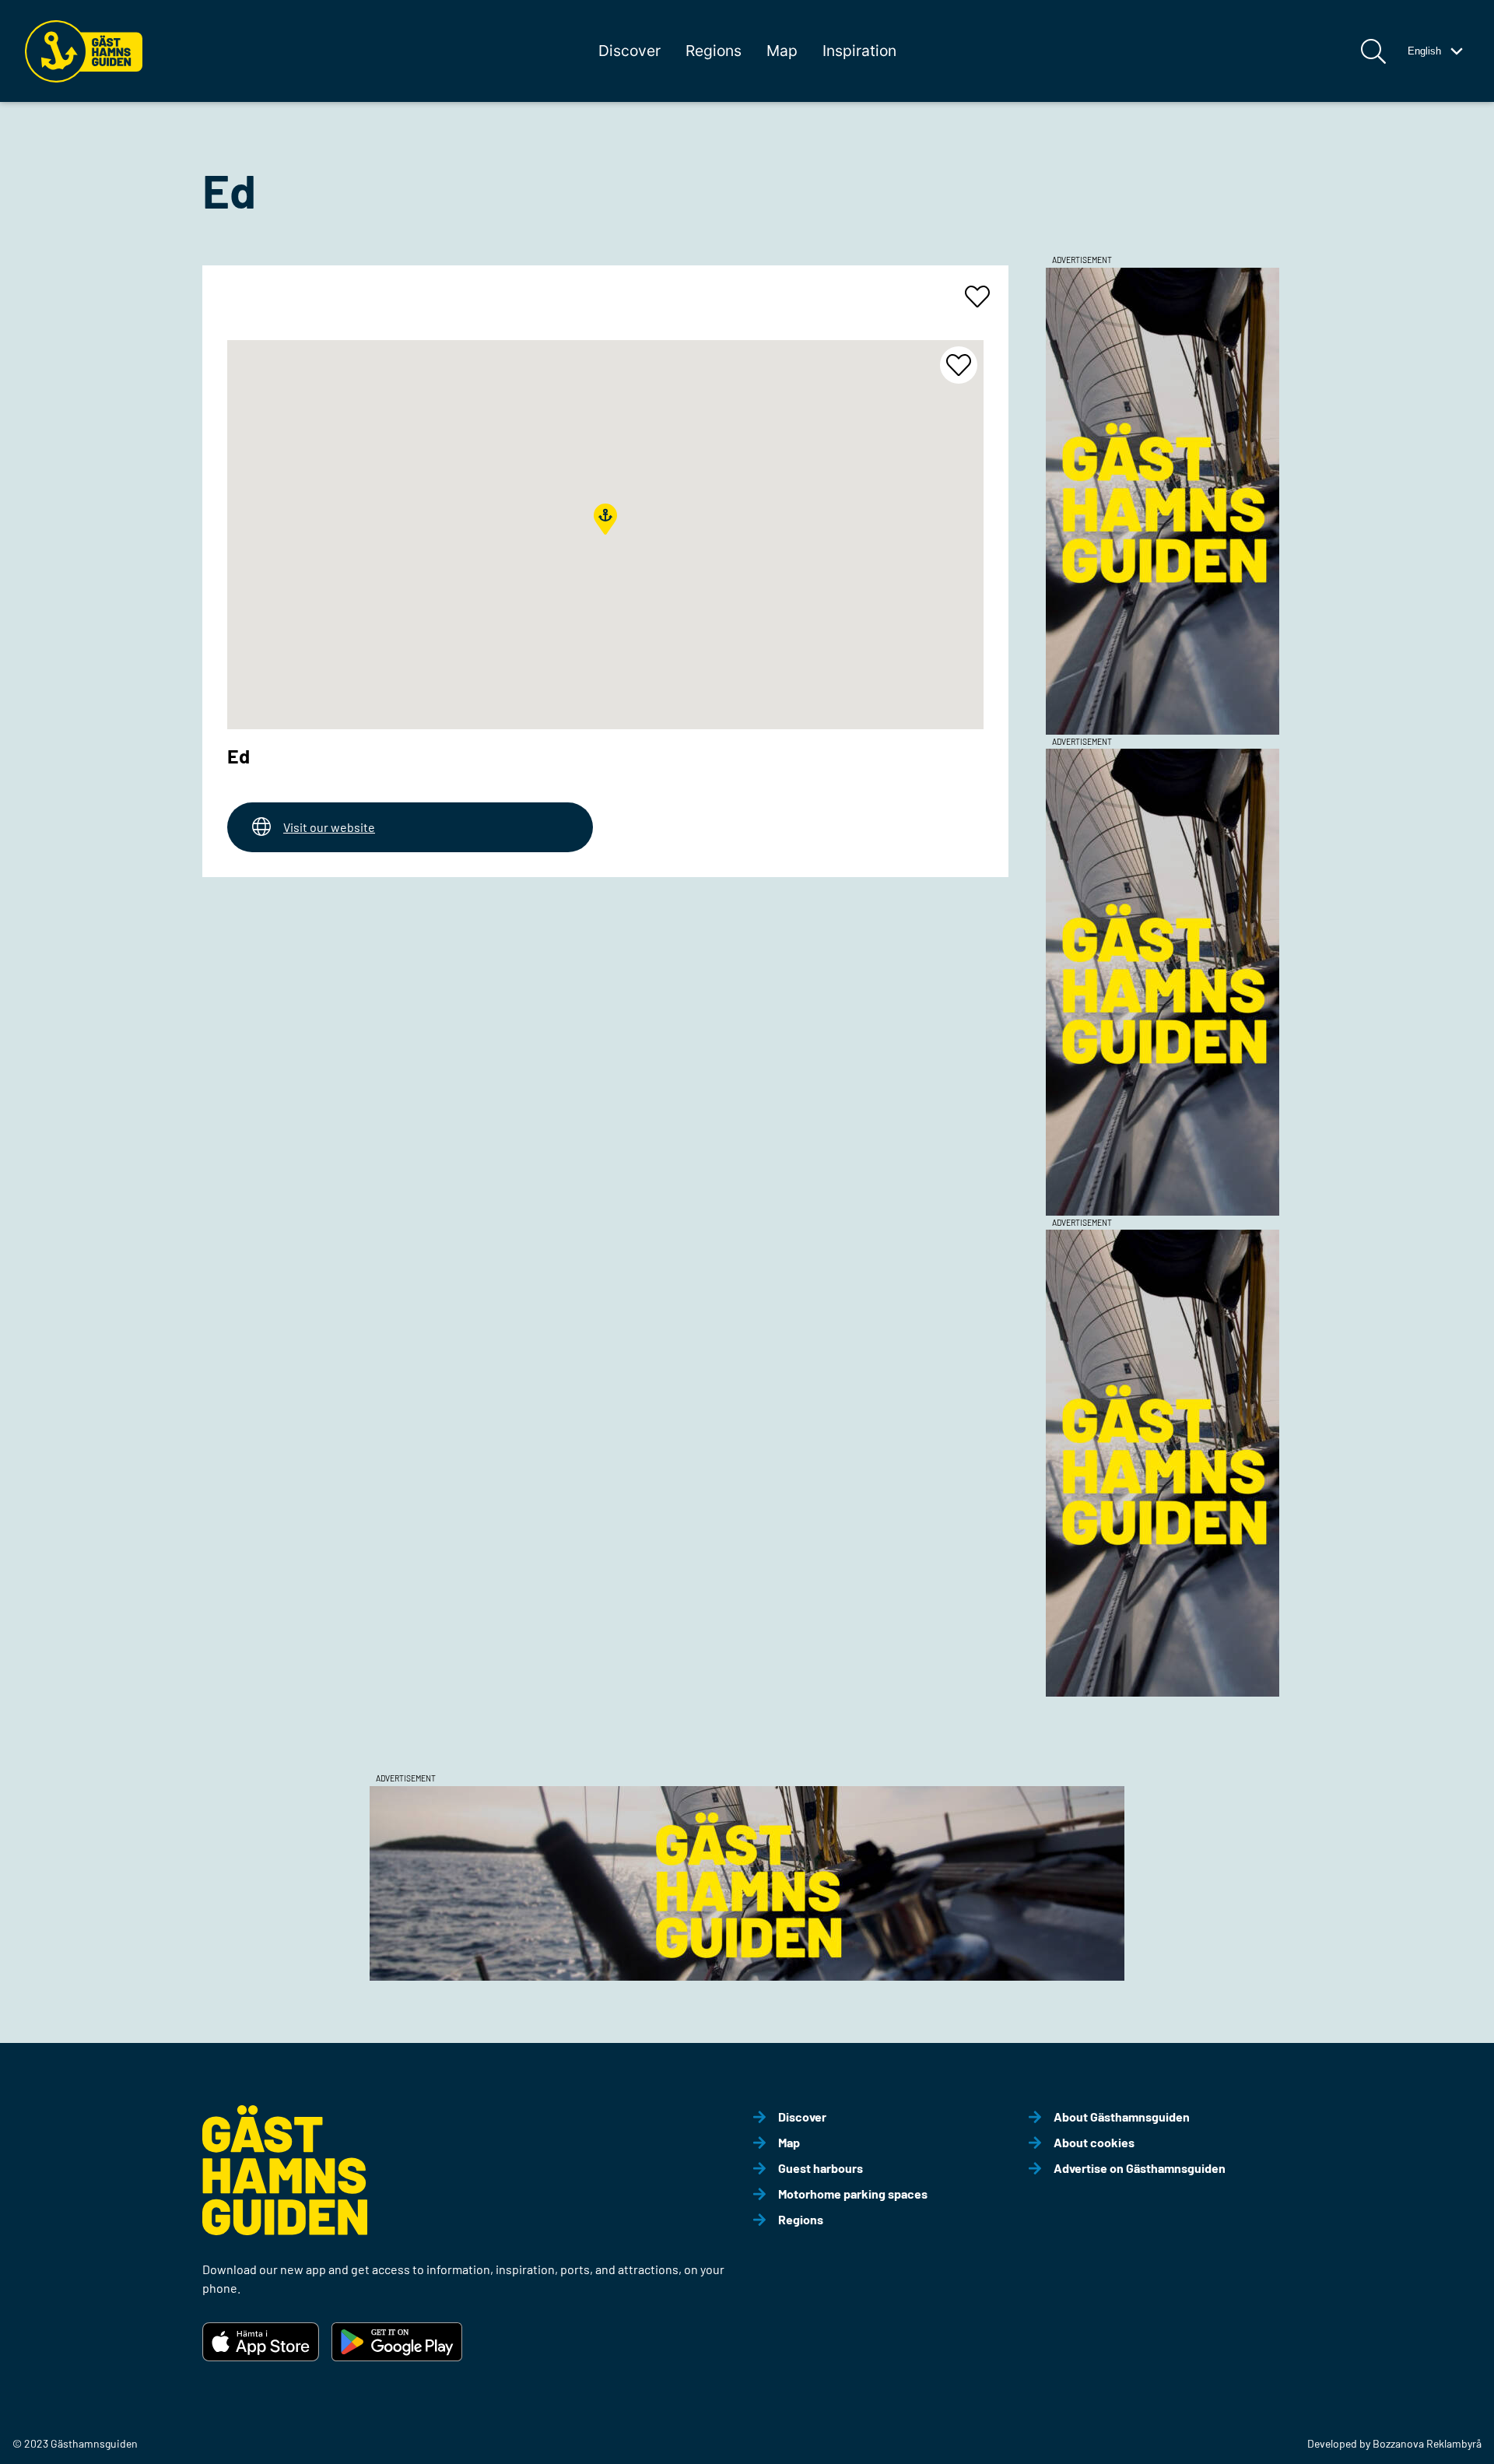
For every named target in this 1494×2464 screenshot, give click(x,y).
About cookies (1094, 2142)
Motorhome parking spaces (853, 2194)
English (1424, 51)
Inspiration (859, 51)
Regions (714, 51)
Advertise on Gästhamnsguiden (1140, 2168)
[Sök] (1373, 51)
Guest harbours (821, 2168)
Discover (630, 51)
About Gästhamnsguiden (1122, 2117)
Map (782, 51)
